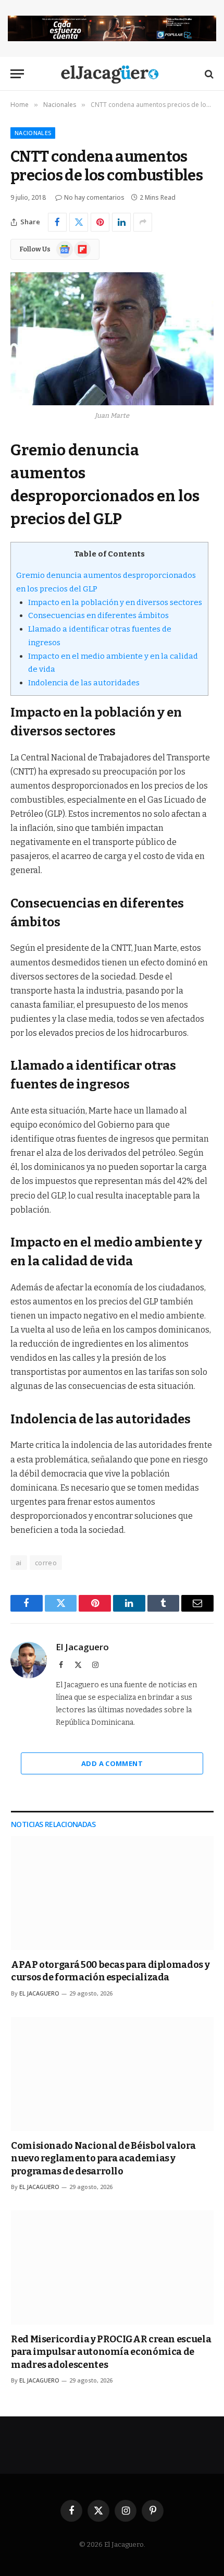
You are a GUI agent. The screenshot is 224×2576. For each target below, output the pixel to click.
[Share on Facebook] (57, 222)
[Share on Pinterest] (100, 222)
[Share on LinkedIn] (121, 222)
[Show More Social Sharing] (143, 222)
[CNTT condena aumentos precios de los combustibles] (112, 339)
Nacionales (33, 133)
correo (46, 1563)
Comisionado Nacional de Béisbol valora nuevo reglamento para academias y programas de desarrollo (103, 2158)
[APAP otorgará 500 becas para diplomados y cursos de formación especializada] (112, 1893)
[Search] (208, 74)
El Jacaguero (82, 1647)
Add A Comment (112, 1763)
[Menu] (17, 74)
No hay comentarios (94, 197)
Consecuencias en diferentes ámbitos (98, 615)
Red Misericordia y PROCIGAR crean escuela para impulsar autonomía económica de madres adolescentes (111, 2352)
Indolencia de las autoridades (84, 683)
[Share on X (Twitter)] (79, 222)
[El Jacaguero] (112, 74)
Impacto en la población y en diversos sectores (115, 602)
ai (19, 1563)
